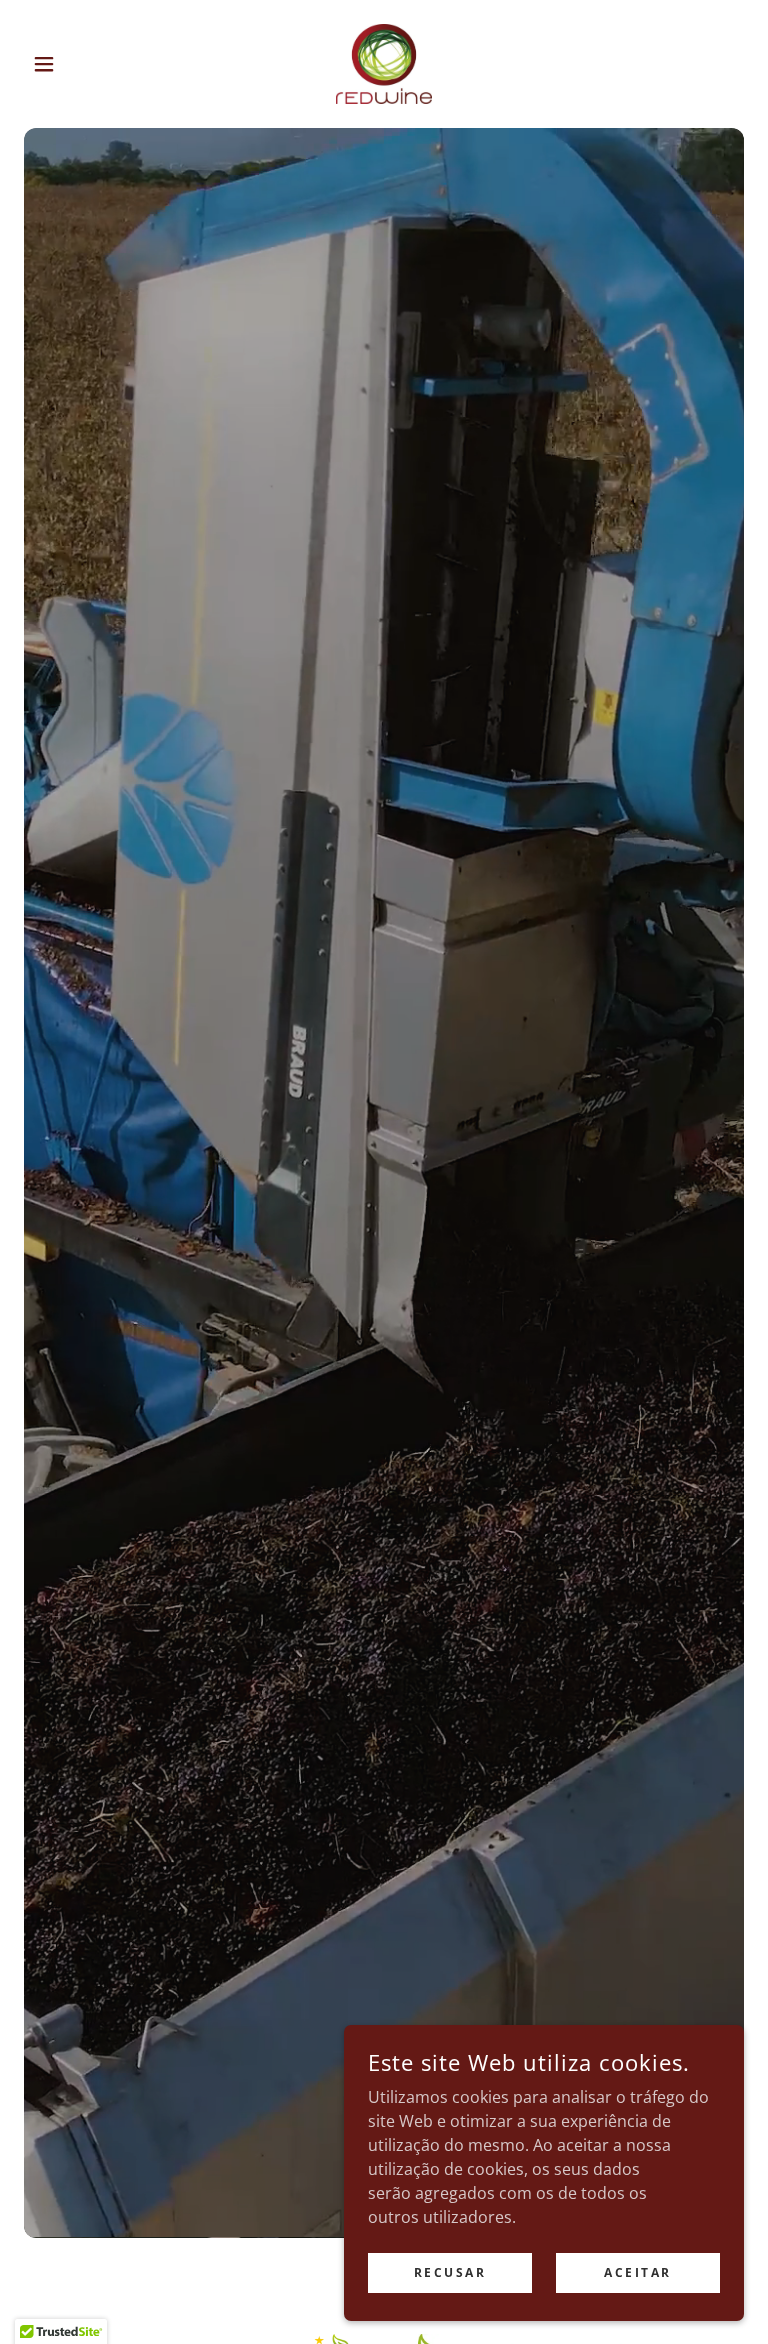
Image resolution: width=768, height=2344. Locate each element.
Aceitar (638, 2272)
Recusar (450, 2272)
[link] (384, 64)
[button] (78, 64)
